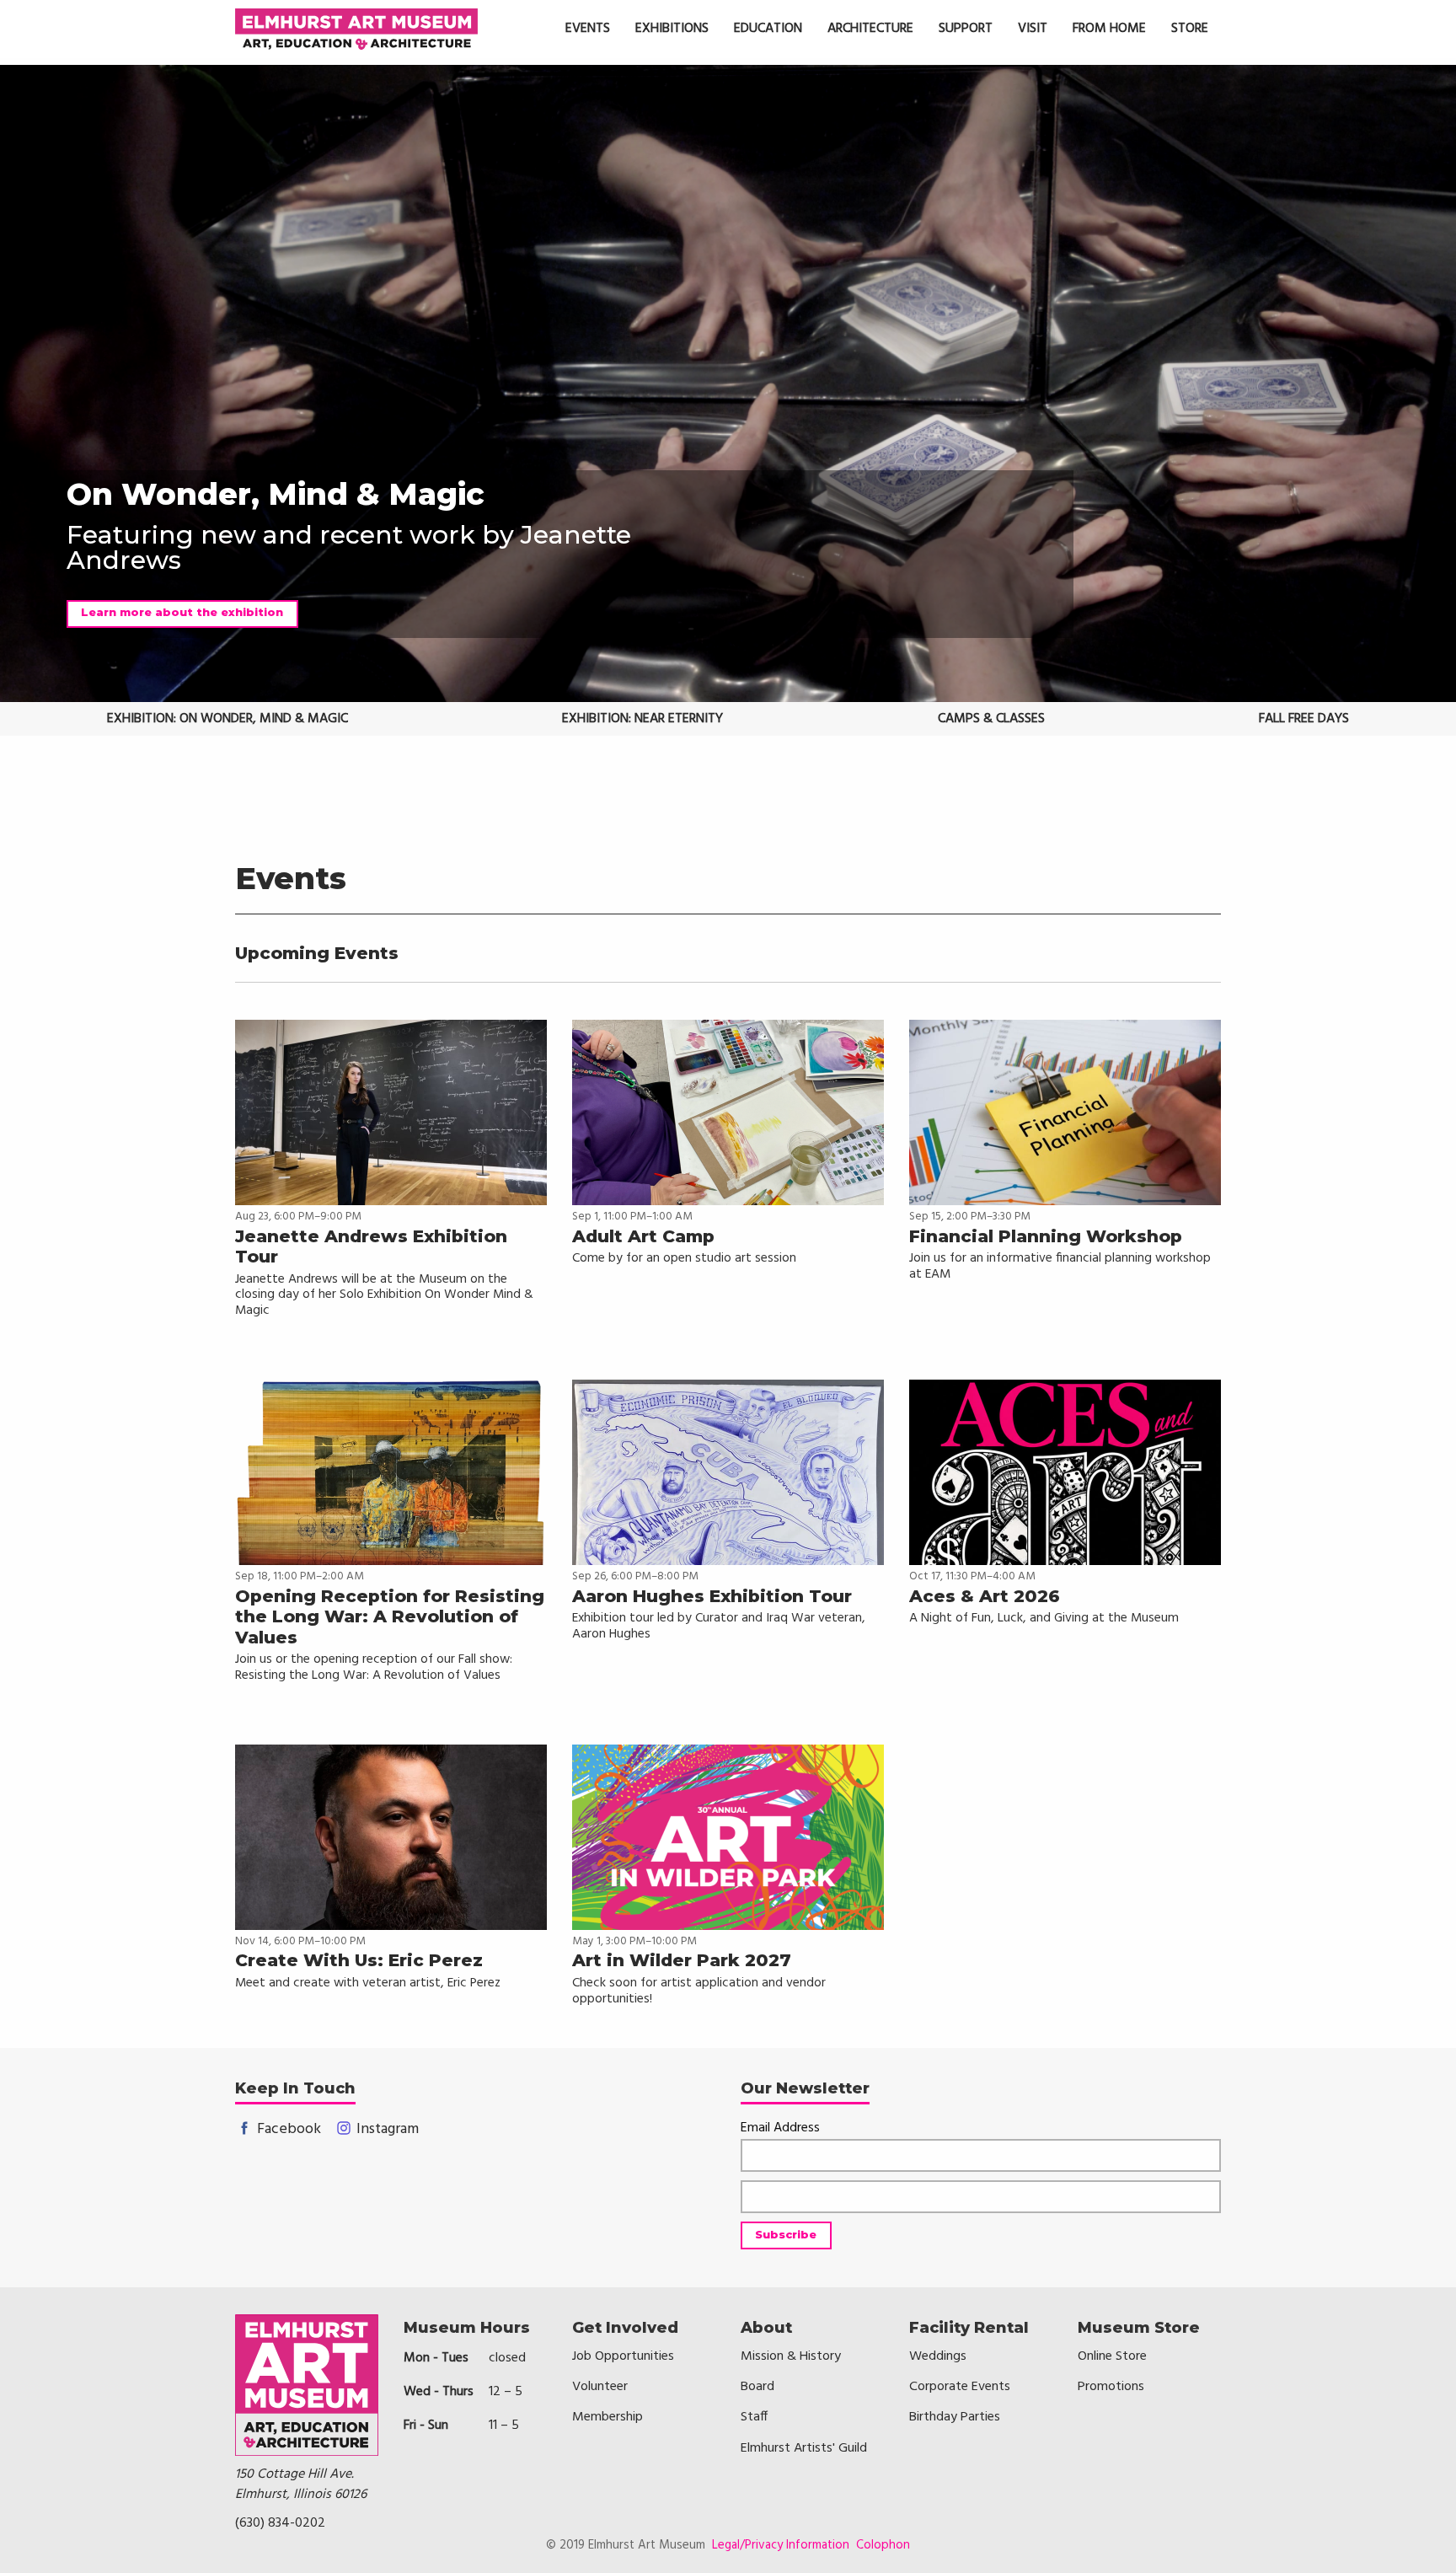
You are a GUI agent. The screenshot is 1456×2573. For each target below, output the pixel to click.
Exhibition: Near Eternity (642, 719)
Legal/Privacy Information (781, 2545)
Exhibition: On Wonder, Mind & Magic (227, 719)
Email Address (780, 2128)
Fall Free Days (1304, 719)
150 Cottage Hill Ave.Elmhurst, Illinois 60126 (301, 2485)
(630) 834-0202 (280, 2523)
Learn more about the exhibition (182, 612)
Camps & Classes (991, 719)
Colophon (883, 2545)
